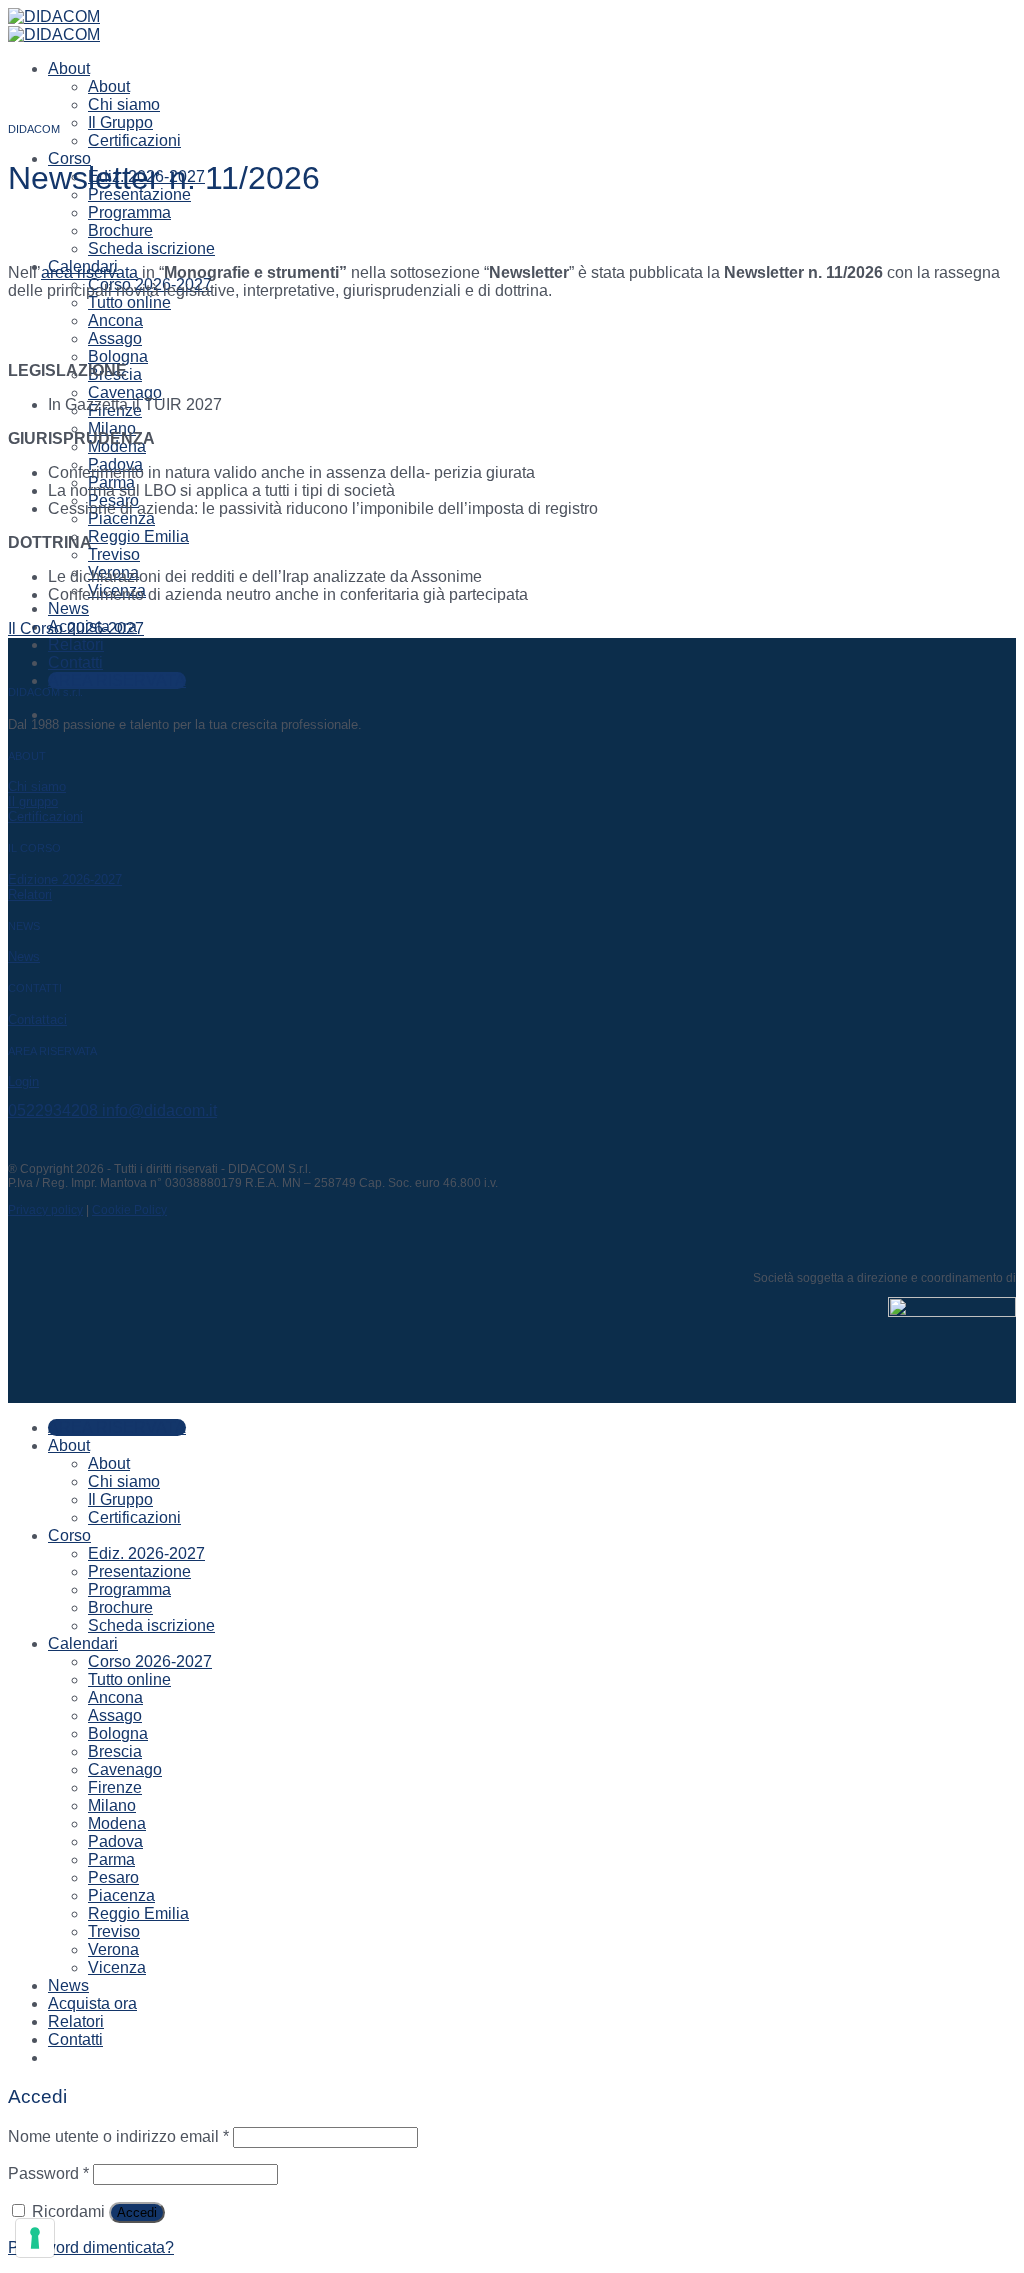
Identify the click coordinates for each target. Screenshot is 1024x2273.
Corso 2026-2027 (150, 1661)
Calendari (83, 1643)
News (68, 608)
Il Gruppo (120, 122)
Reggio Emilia (138, 536)
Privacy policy (45, 1210)
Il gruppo (33, 801)
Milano (112, 428)
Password (48, 2173)
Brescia (115, 1751)
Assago (115, 338)
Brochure (120, 230)
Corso (69, 158)
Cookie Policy (129, 1210)
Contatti (75, 662)
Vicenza (117, 1967)
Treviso (114, 554)
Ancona (115, 320)
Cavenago (125, 392)
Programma (129, 212)
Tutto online (129, 302)
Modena (117, 1823)
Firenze (115, 1787)
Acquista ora (92, 2003)
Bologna (118, 356)
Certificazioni (134, 140)
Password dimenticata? (91, 2247)
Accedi (137, 2212)
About (69, 68)
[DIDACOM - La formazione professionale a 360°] (54, 25)
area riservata (89, 272)
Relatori (76, 644)
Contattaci (37, 1019)
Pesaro (113, 1877)
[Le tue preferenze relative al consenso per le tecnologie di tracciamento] (35, 2238)
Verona (113, 1949)
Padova (115, 1841)
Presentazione (139, 1571)
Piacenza (121, 518)
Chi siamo (124, 104)
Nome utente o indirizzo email (118, 2136)
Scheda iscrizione (151, 248)
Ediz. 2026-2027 (146, 1553)
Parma (111, 1859)
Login (23, 1081)
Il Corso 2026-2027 (76, 628)
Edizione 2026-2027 (65, 879)
